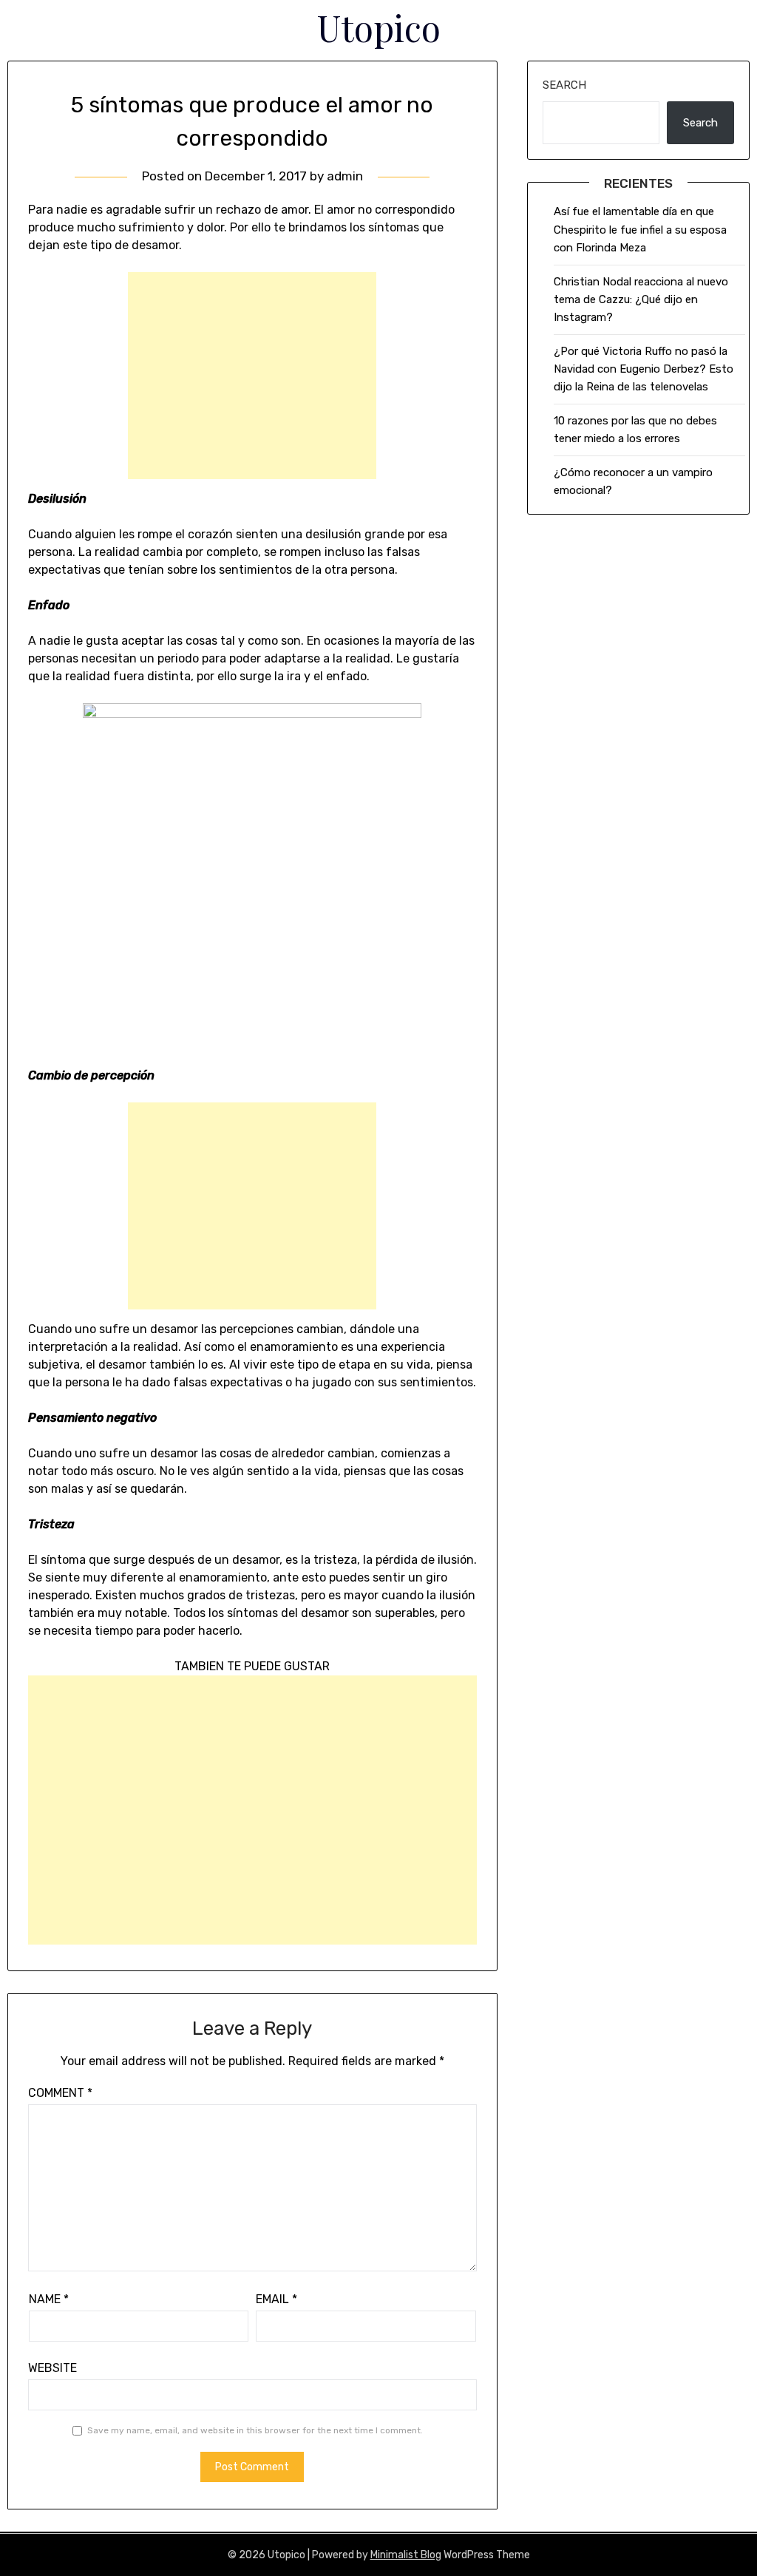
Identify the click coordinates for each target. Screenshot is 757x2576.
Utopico (379, 27)
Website (52, 2368)
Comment (60, 2093)
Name (49, 2299)
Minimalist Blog (406, 2555)
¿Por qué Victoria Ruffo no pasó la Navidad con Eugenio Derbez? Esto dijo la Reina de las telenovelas (644, 369)
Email (276, 2299)
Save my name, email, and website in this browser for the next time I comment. (255, 2430)
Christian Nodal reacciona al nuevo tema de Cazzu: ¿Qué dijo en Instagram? (641, 300)
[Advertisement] (252, 376)
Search (564, 85)
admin (345, 176)
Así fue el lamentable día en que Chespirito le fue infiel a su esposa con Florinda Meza (640, 230)
